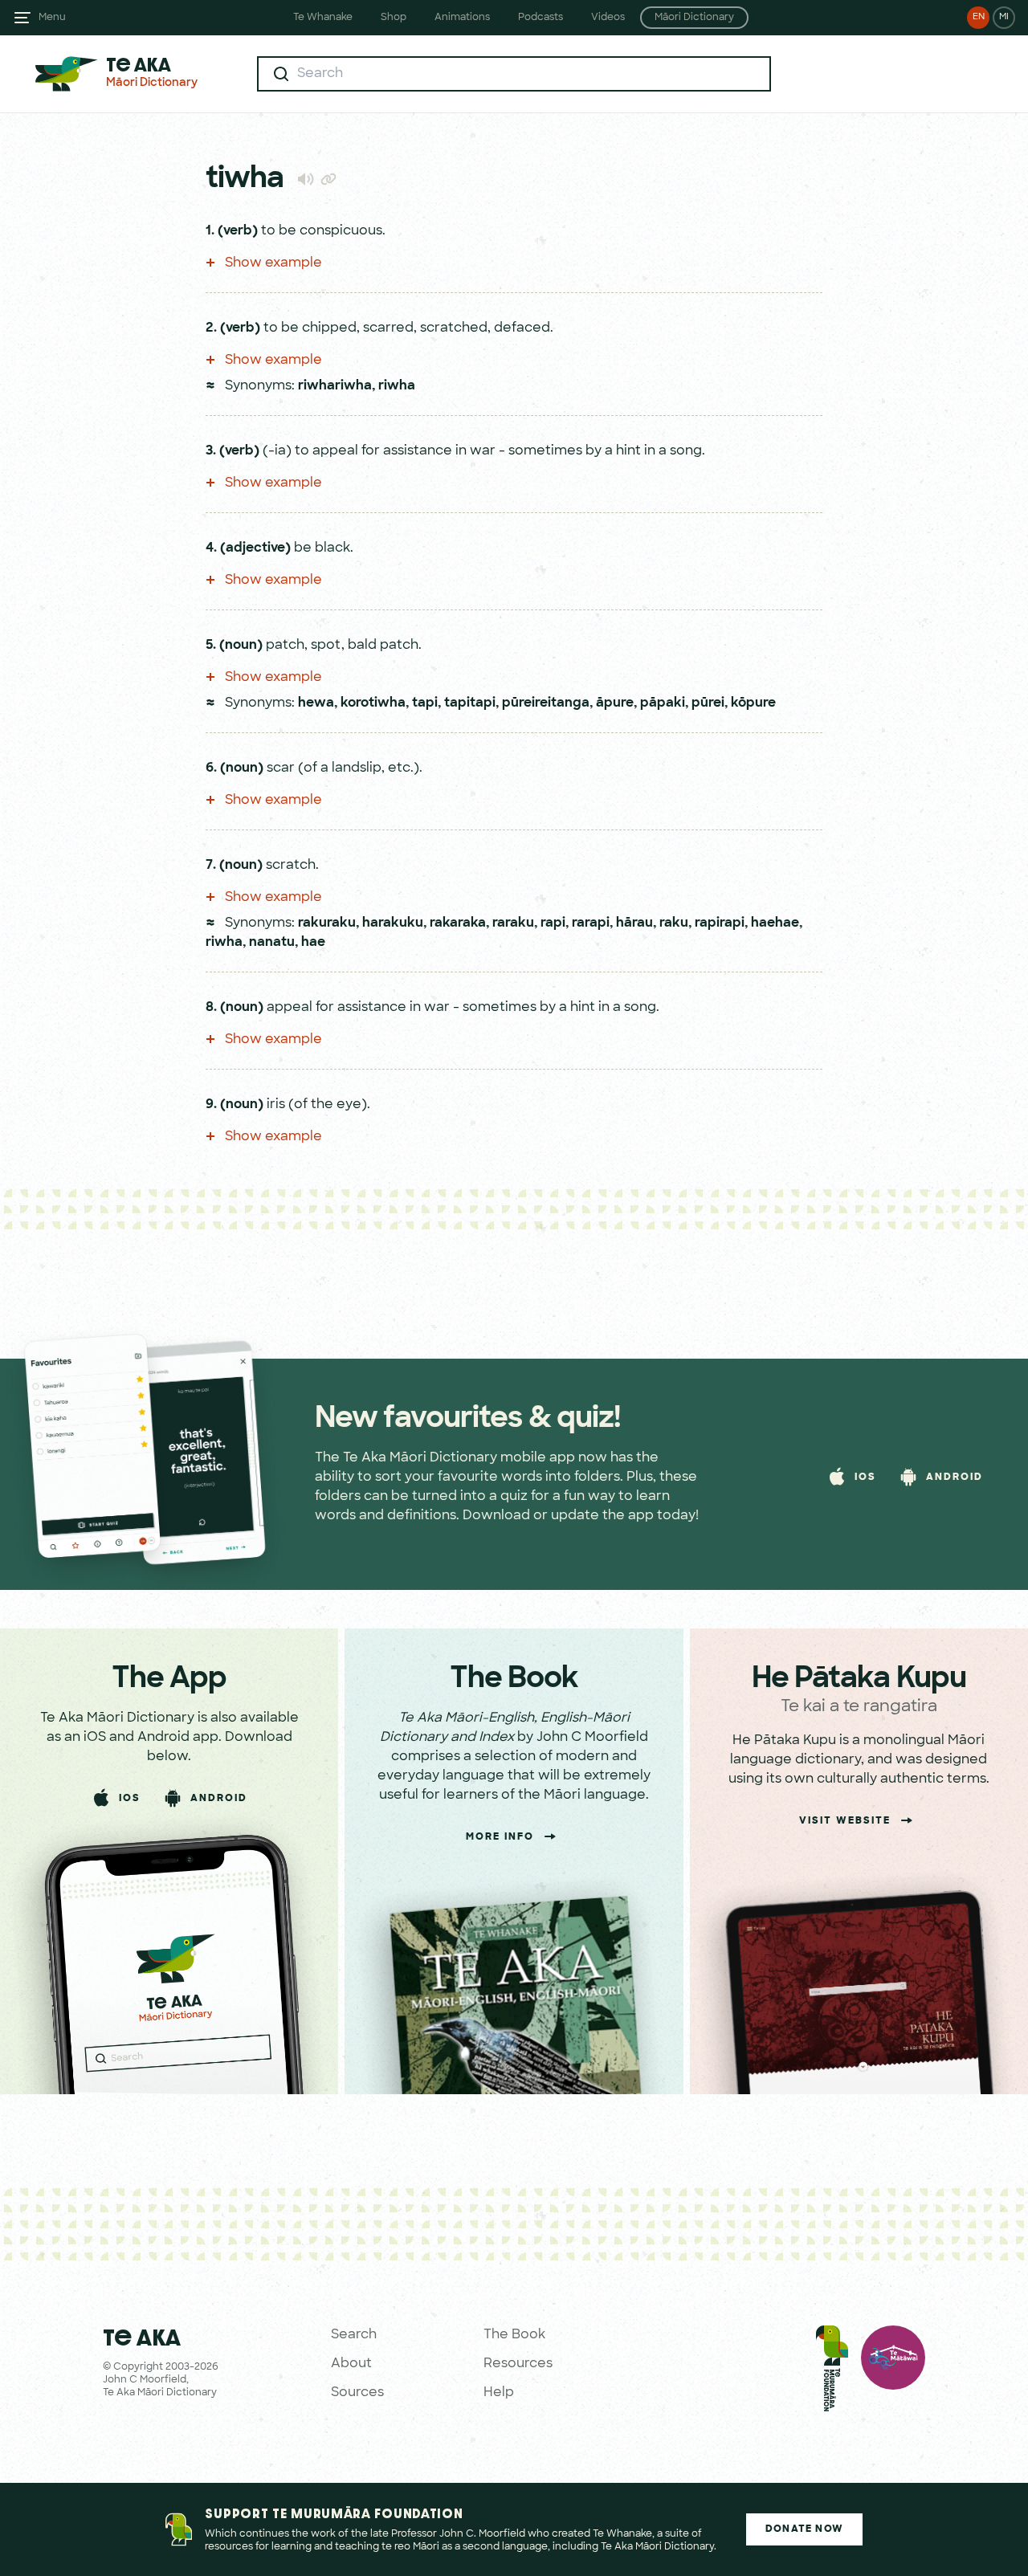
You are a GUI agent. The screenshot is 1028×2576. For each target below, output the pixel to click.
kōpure (753, 703)
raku (674, 923)
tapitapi (470, 703)
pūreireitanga (546, 703)
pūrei (708, 703)
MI (1004, 17)
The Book (514, 2335)
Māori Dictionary (694, 18)
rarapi (591, 923)
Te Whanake (323, 18)
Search (354, 2335)
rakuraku (327, 923)
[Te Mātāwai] (893, 2372)
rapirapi (720, 923)
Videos (608, 18)
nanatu (272, 943)
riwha (397, 386)
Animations (462, 18)
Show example (272, 263)
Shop (394, 18)
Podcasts (541, 18)
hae (313, 943)
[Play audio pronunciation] (306, 179)
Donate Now (804, 2529)
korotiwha (373, 703)
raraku (513, 923)
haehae (775, 923)
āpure (615, 703)
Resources (518, 2364)
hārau (634, 923)
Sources (357, 2393)
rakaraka (458, 923)
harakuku (393, 923)
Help (499, 2393)
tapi (425, 703)
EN (979, 17)
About (351, 2364)
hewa (316, 703)
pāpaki (663, 703)
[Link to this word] (328, 181)
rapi (553, 923)
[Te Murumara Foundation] (832, 2372)
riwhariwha (335, 386)
